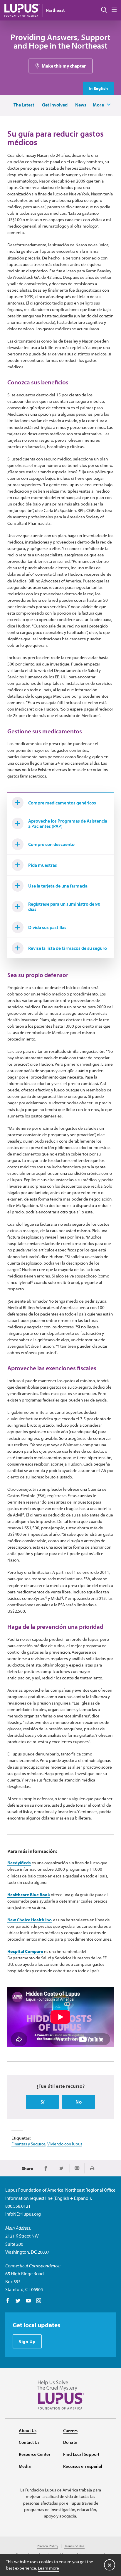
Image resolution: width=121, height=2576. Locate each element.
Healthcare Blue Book (29, 1895)
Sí (43, 2102)
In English (98, 88)
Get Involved (55, 105)
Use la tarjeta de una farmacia (58, 886)
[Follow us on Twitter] (18, 2301)
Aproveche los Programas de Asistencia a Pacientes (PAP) (68, 823)
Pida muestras (43, 865)
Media (25, 2466)
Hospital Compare (25, 1951)
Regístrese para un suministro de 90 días (64, 907)
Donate (70, 2442)
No (79, 2102)
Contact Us (29, 2442)
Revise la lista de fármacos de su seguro (68, 948)
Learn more (48, 2568)
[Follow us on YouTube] (28, 2301)
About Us (28, 2430)
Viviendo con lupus (65, 2144)
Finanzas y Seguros (28, 2144)
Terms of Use (74, 2546)
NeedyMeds (19, 1863)
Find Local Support (81, 2454)
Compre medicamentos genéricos (62, 803)
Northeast (55, 10)
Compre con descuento (51, 844)
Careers (70, 2430)
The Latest (24, 105)
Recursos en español (83, 2466)
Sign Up (27, 2341)
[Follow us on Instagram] (39, 2301)
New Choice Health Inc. (30, 1920)
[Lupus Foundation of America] (22, 10)
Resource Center (35, 2454)
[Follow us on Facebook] (8, 2301)
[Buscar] (104, 10)
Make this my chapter (64, 66)
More (98, 105)
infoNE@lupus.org (23, 2214)
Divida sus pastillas (47, 927)
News (81, 105)
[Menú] (114, 10)
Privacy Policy (47, 2546)
